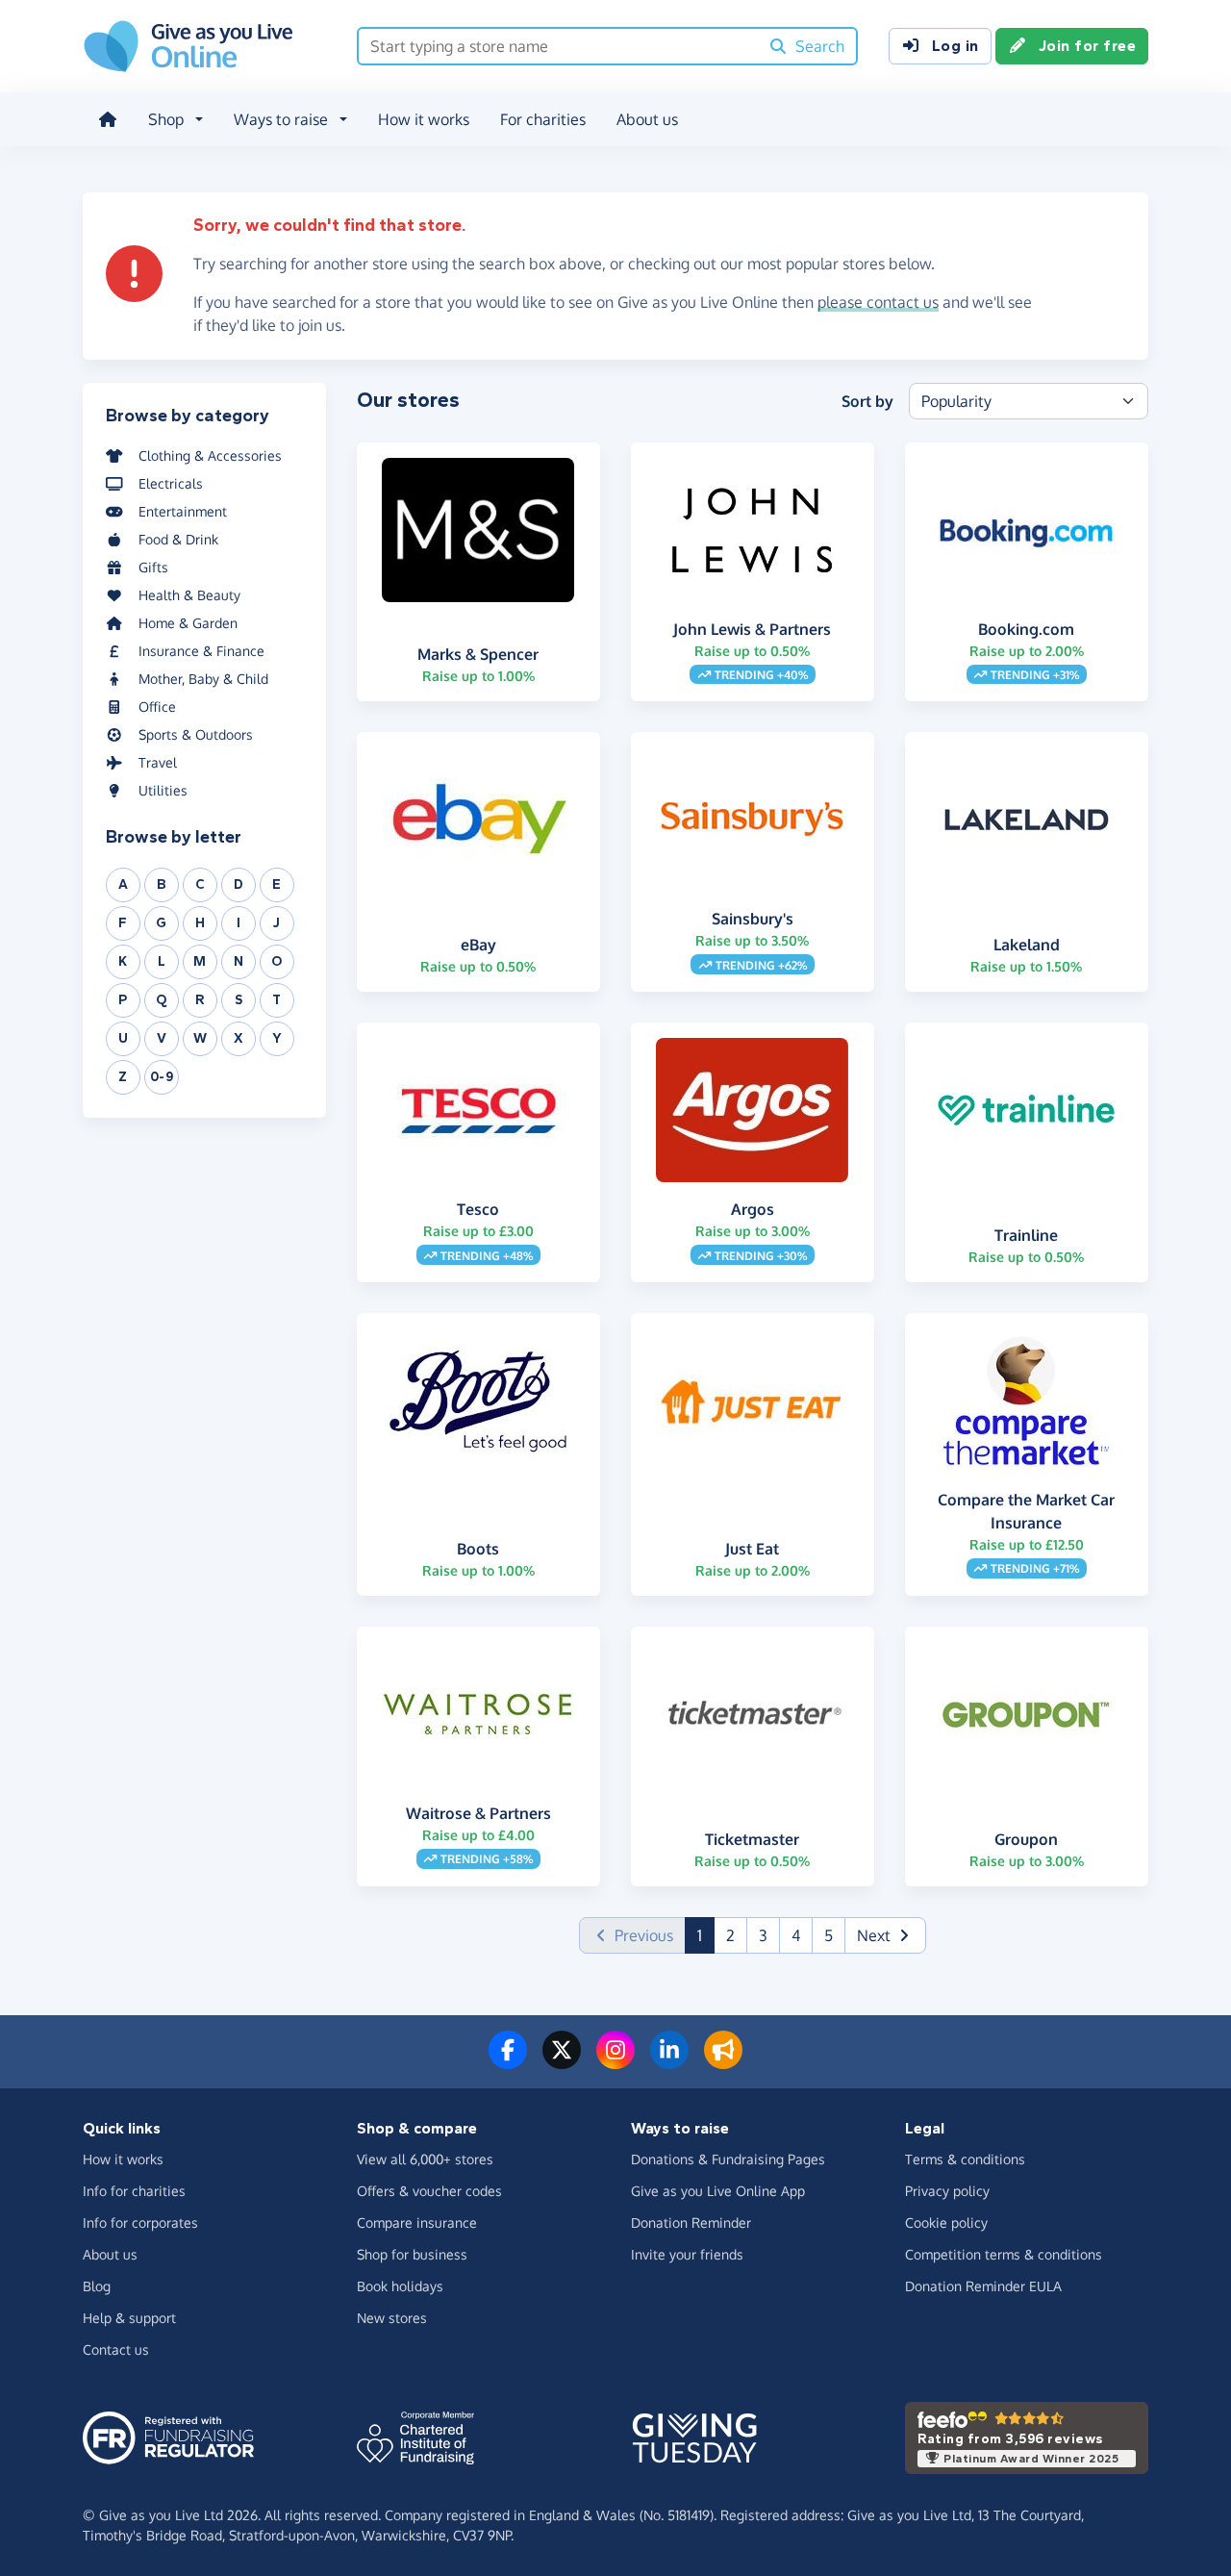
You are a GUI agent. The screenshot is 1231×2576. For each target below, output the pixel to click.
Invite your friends (687, 2254)
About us (647, 119)
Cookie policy (946, 2222)
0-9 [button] (162, 1077)
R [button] (200, 1000)
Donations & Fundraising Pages (728, 2159)
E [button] (277, 884)
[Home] (108, 119)
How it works (424, 119)
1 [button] (706, 1935)
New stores (392, 2318)
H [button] (201, 923)
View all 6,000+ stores (425, 2159)
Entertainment (183, 511)
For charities (543, 119)
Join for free (1088, 46)
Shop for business (412, 2254)
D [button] (239, 884)
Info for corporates (140, 2222)
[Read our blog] (723, 2061)
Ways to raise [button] (281, 119)
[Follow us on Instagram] (615, 2061)
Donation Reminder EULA (983, 2286)
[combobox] (558, 46)
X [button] (239, 1038)
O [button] (277, 961)
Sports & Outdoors (196, 734)
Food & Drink (178, 539)
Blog (97, 2286)
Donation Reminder (691, 2222)
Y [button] (277, 1038)
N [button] (239, 961)
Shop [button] (166, 119)
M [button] (200, 961)
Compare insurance (417, 2222)
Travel (158, 762)
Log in (955, 46)
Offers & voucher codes (429, 2191)
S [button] (239, 1000)
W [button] (201, 1038)
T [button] (277, 1000)
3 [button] (763, 1935)
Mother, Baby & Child (203, 679)
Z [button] (123, 1077)
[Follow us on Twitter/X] (562, 2061)
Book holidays (400, 2286)
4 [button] (796, 1935)
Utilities (163, 790)
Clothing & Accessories (210, 455)
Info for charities (134, 2191)
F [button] (123, 923)
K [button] (123, 961)
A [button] (124, 884)
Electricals (171, 483)
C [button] (201, 884)
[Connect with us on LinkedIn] (669, 2061)
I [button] (239, 923)
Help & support (129, 2318)
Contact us (116, 2349)
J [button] (277, 923)
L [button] (162, 961)
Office (157, 707)
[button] (885, 1935)
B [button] (162, 884)
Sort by (867, 401)
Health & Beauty (189, 595)
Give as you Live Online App (718, 2191)
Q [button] (162, 1000)
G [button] (162, 923)
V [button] (162, 1038)
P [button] (123, 1000)
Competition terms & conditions (1004, 2254)
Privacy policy (947, 2191)
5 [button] (829, 1935)
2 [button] (730, 1935)
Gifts (153, 567)
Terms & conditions (965, 2159)
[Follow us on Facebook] (508, 2061)
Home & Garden (188, 623)
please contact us (878, 302)
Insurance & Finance (201, 651)
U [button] (124, 1038)
